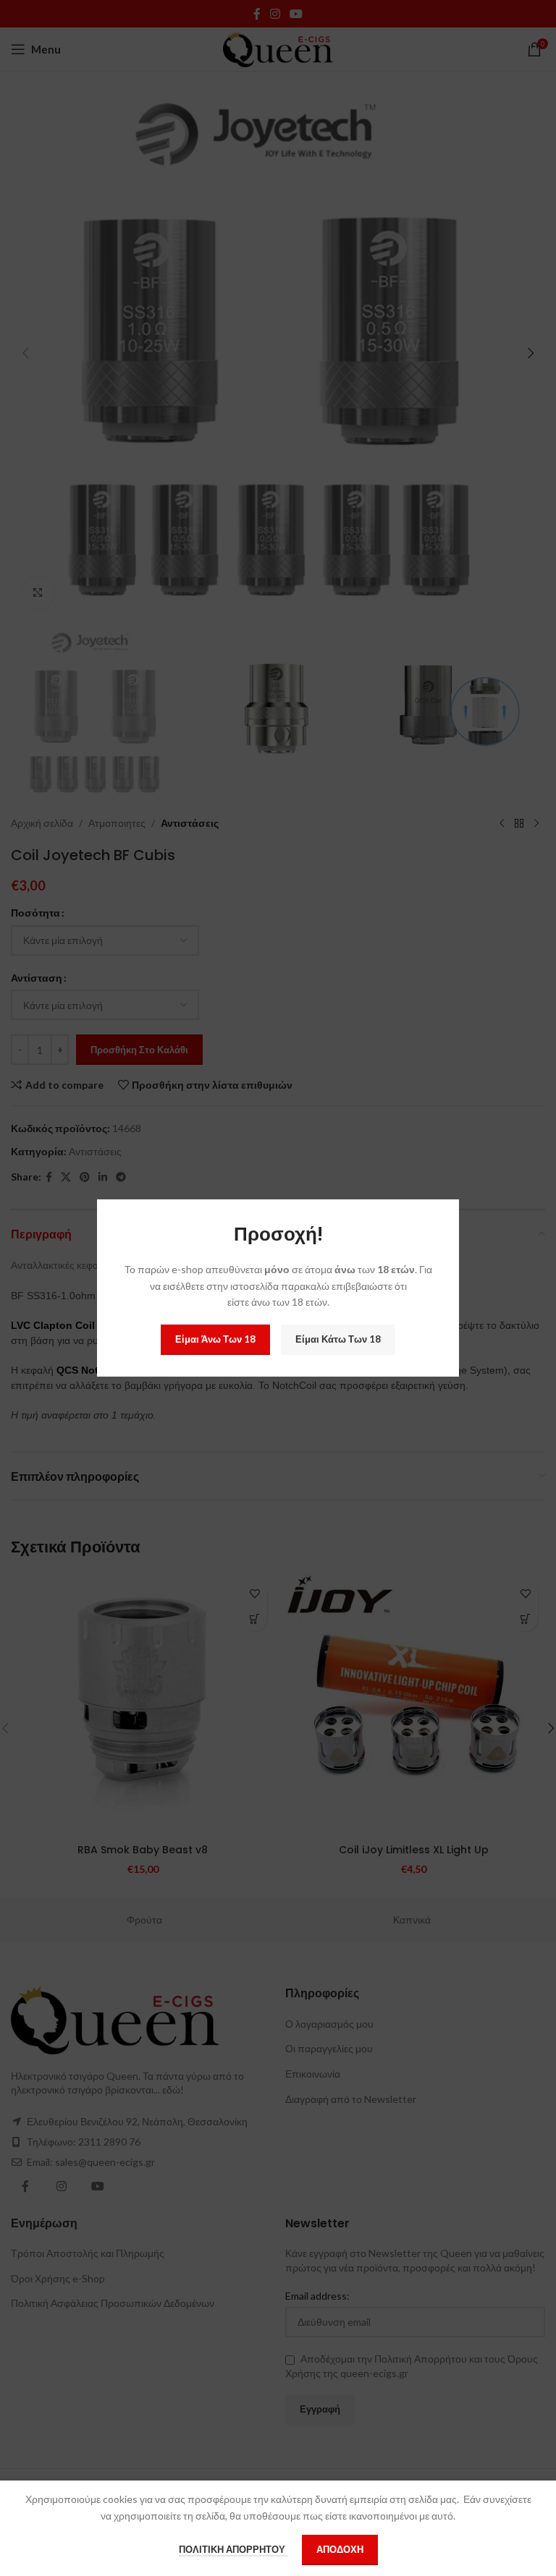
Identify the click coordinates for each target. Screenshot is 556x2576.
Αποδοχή (340, 2549)
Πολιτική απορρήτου (233, 2549)
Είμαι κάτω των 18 (338, 1339)
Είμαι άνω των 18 (215, 1339)
